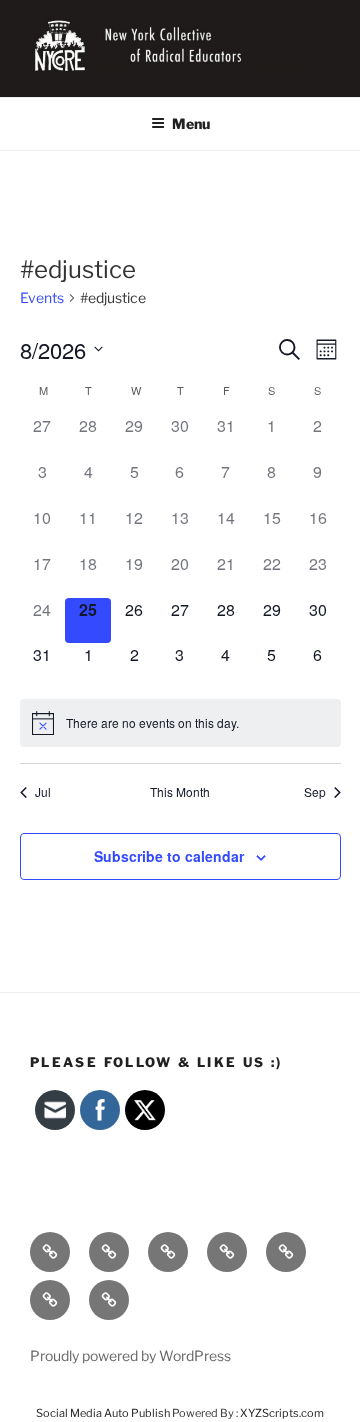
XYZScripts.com (282, 1413)
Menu (191, 123)
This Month (180, 792)
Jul (43, 792)
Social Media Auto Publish (103, 1413)
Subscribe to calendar (169, 856)
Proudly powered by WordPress (130, 1355)
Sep (315, 792)
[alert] (180, 723)
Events (42, 297)
